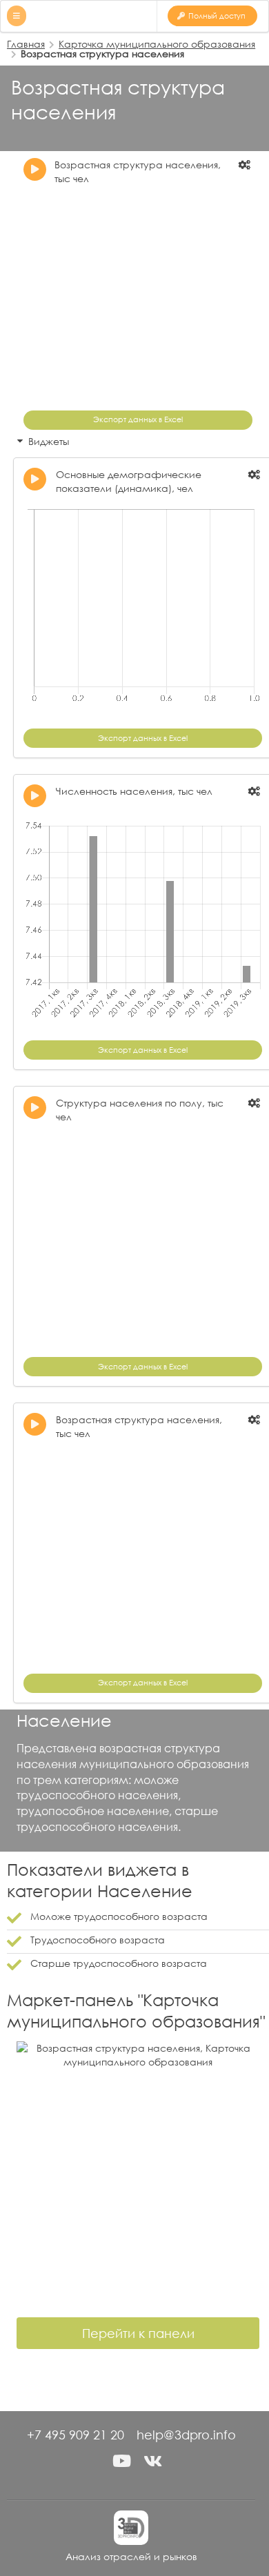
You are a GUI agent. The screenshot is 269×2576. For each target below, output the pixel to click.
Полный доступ (217, 16)
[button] (122, 2461)
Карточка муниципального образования (157, 44)
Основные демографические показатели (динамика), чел (129, 481)
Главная (26, 44)
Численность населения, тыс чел (134, 791)
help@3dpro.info (186, 2435)
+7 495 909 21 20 (76, 2435)
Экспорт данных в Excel (138, 419)
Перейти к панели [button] (138, 2333)
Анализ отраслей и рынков (131, 2556)
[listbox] (246, 165)
